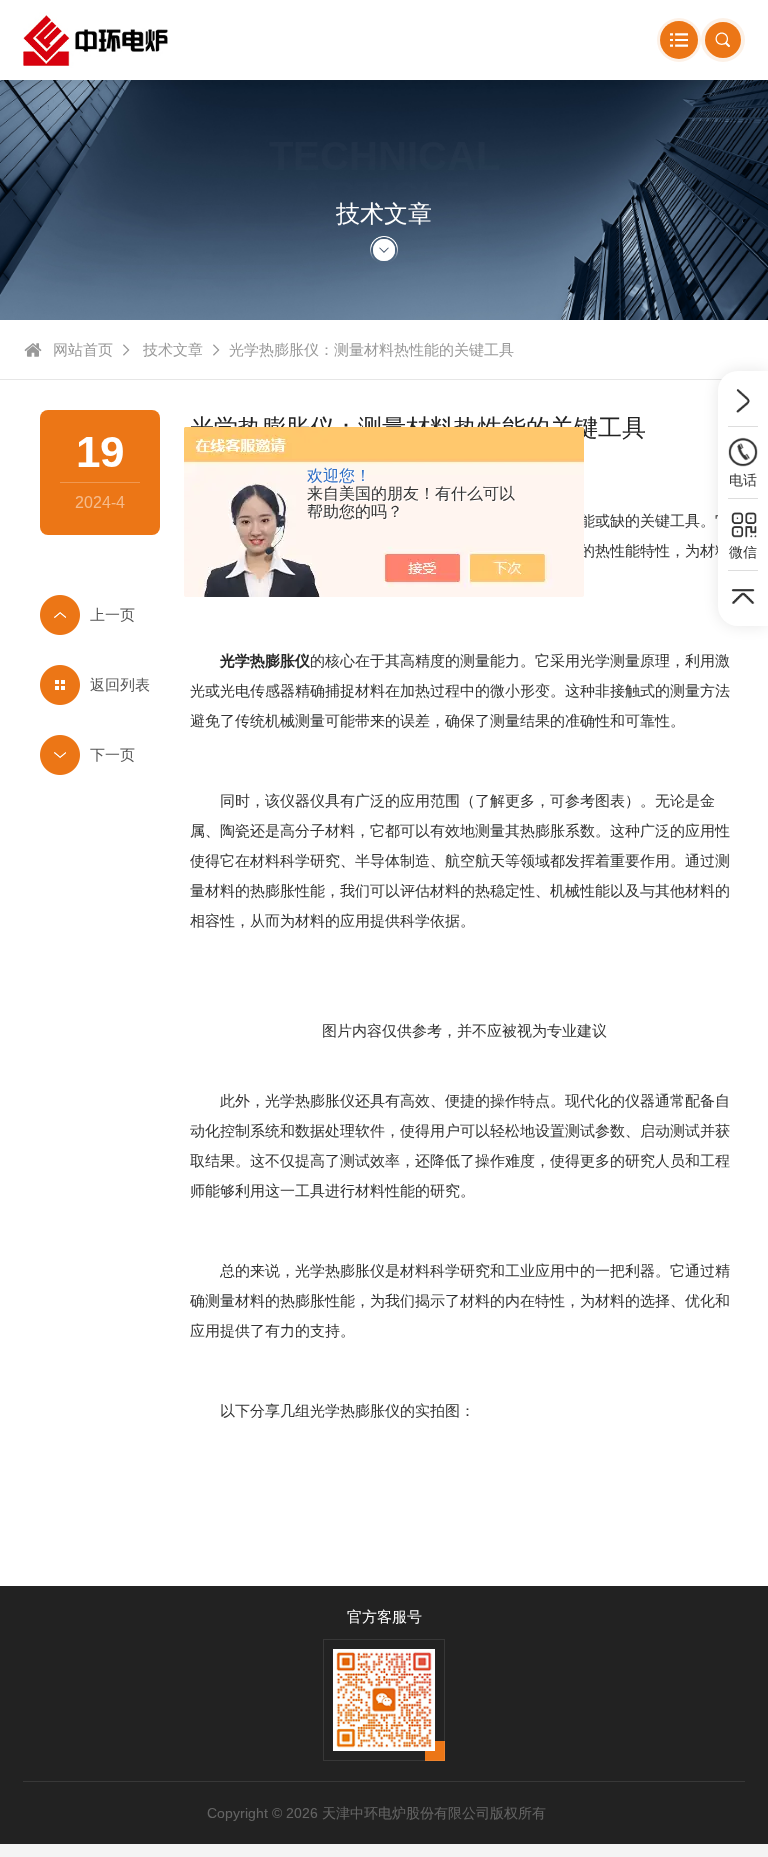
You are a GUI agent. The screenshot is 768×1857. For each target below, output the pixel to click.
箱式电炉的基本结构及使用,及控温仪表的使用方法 (100, 755)
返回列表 (120, 684)
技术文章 (173, 349)
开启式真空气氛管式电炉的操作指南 (100, 615)
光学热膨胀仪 (265, 660)
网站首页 (83, 349)
